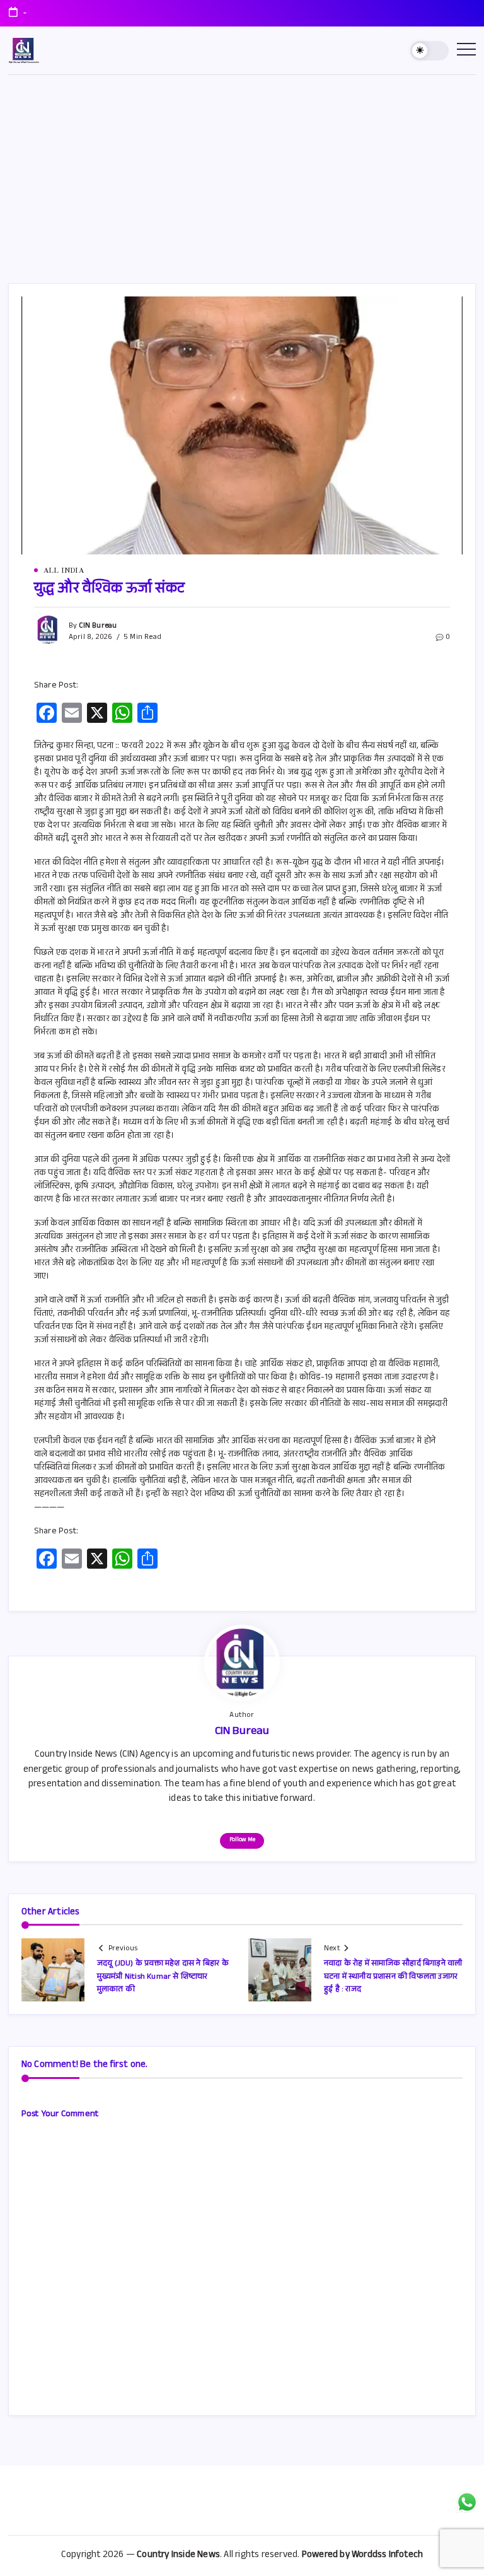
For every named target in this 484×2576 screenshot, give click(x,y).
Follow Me (242, 1840)
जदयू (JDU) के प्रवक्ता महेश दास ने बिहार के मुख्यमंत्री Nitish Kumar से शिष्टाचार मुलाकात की (163, 1977)
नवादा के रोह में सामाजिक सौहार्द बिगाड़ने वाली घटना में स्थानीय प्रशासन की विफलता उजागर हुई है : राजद (393, 1977)
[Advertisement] (242, 170)
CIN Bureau (98, 626)
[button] (429, 51)
